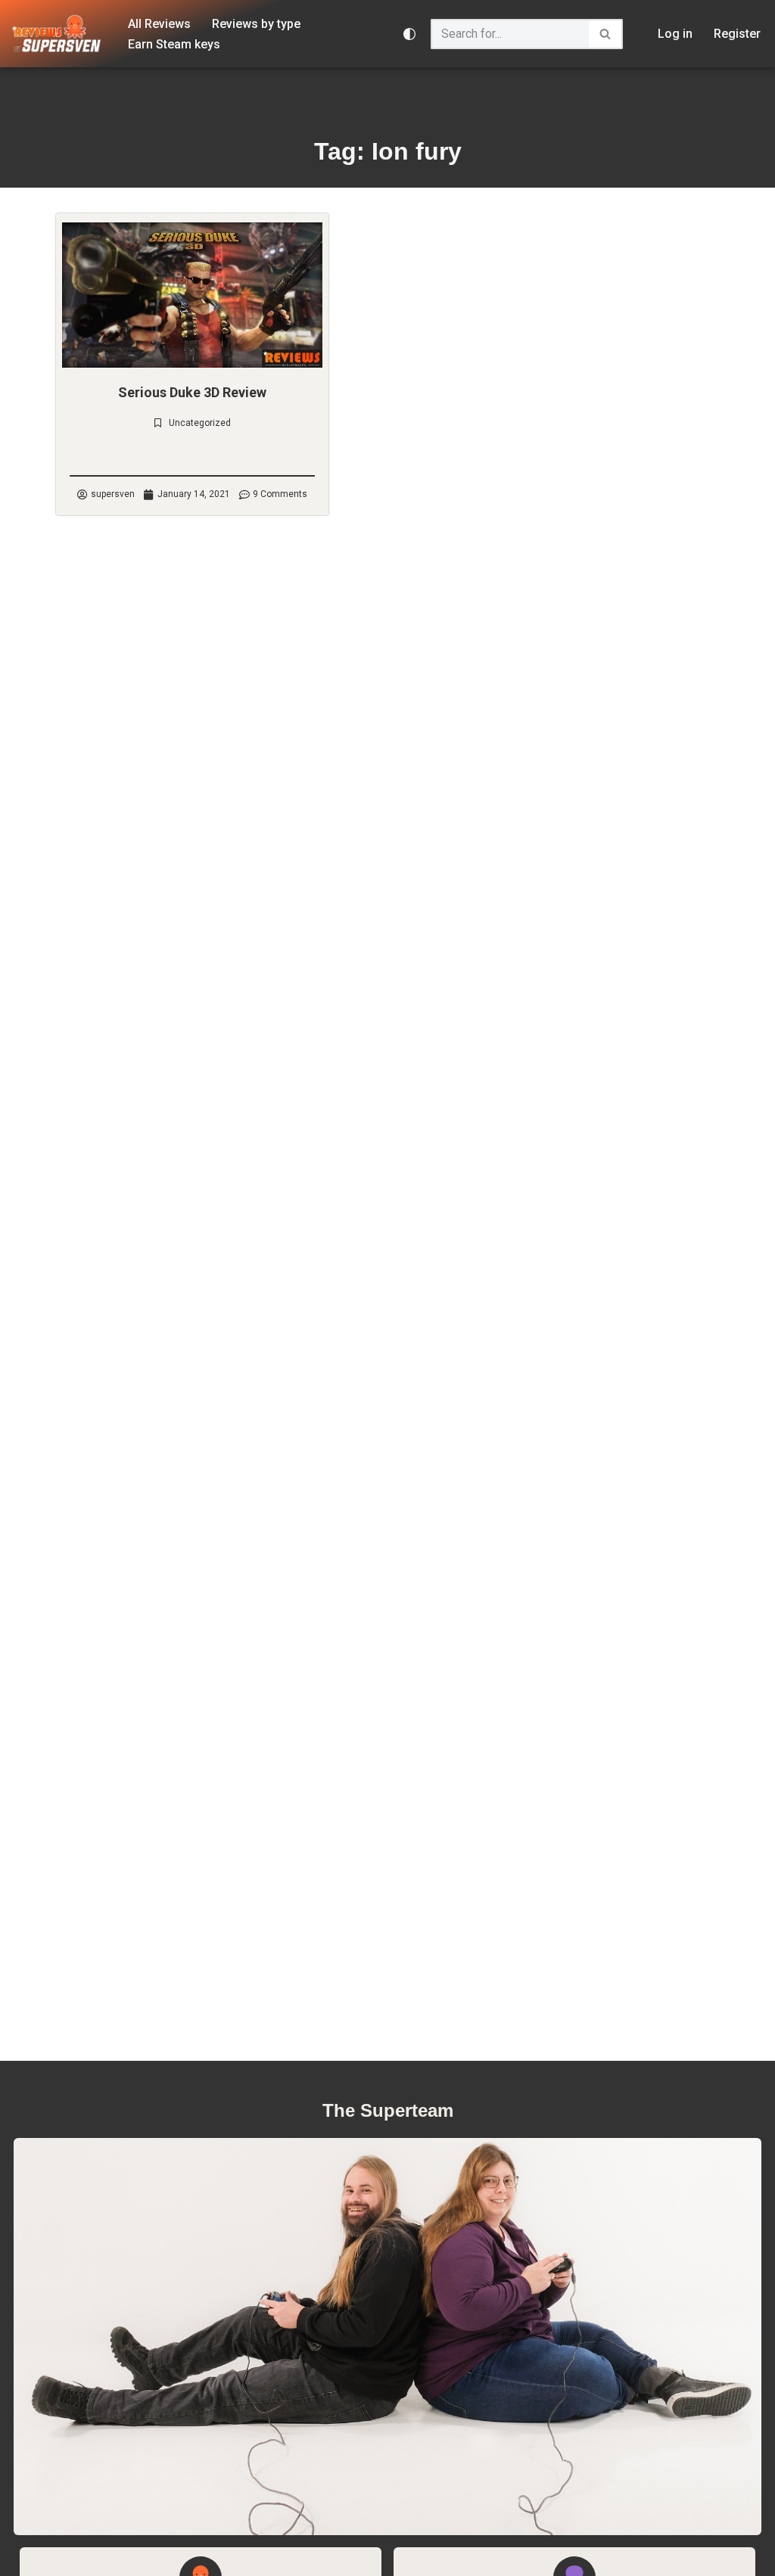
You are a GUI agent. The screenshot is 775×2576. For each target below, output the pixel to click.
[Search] (606, 34)
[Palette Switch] (409, 34)
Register (737, 34)
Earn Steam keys (174, 44)
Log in (675, 34)
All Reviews (159, 24)
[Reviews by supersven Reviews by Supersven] (57, 34)
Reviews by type (256, 24)
